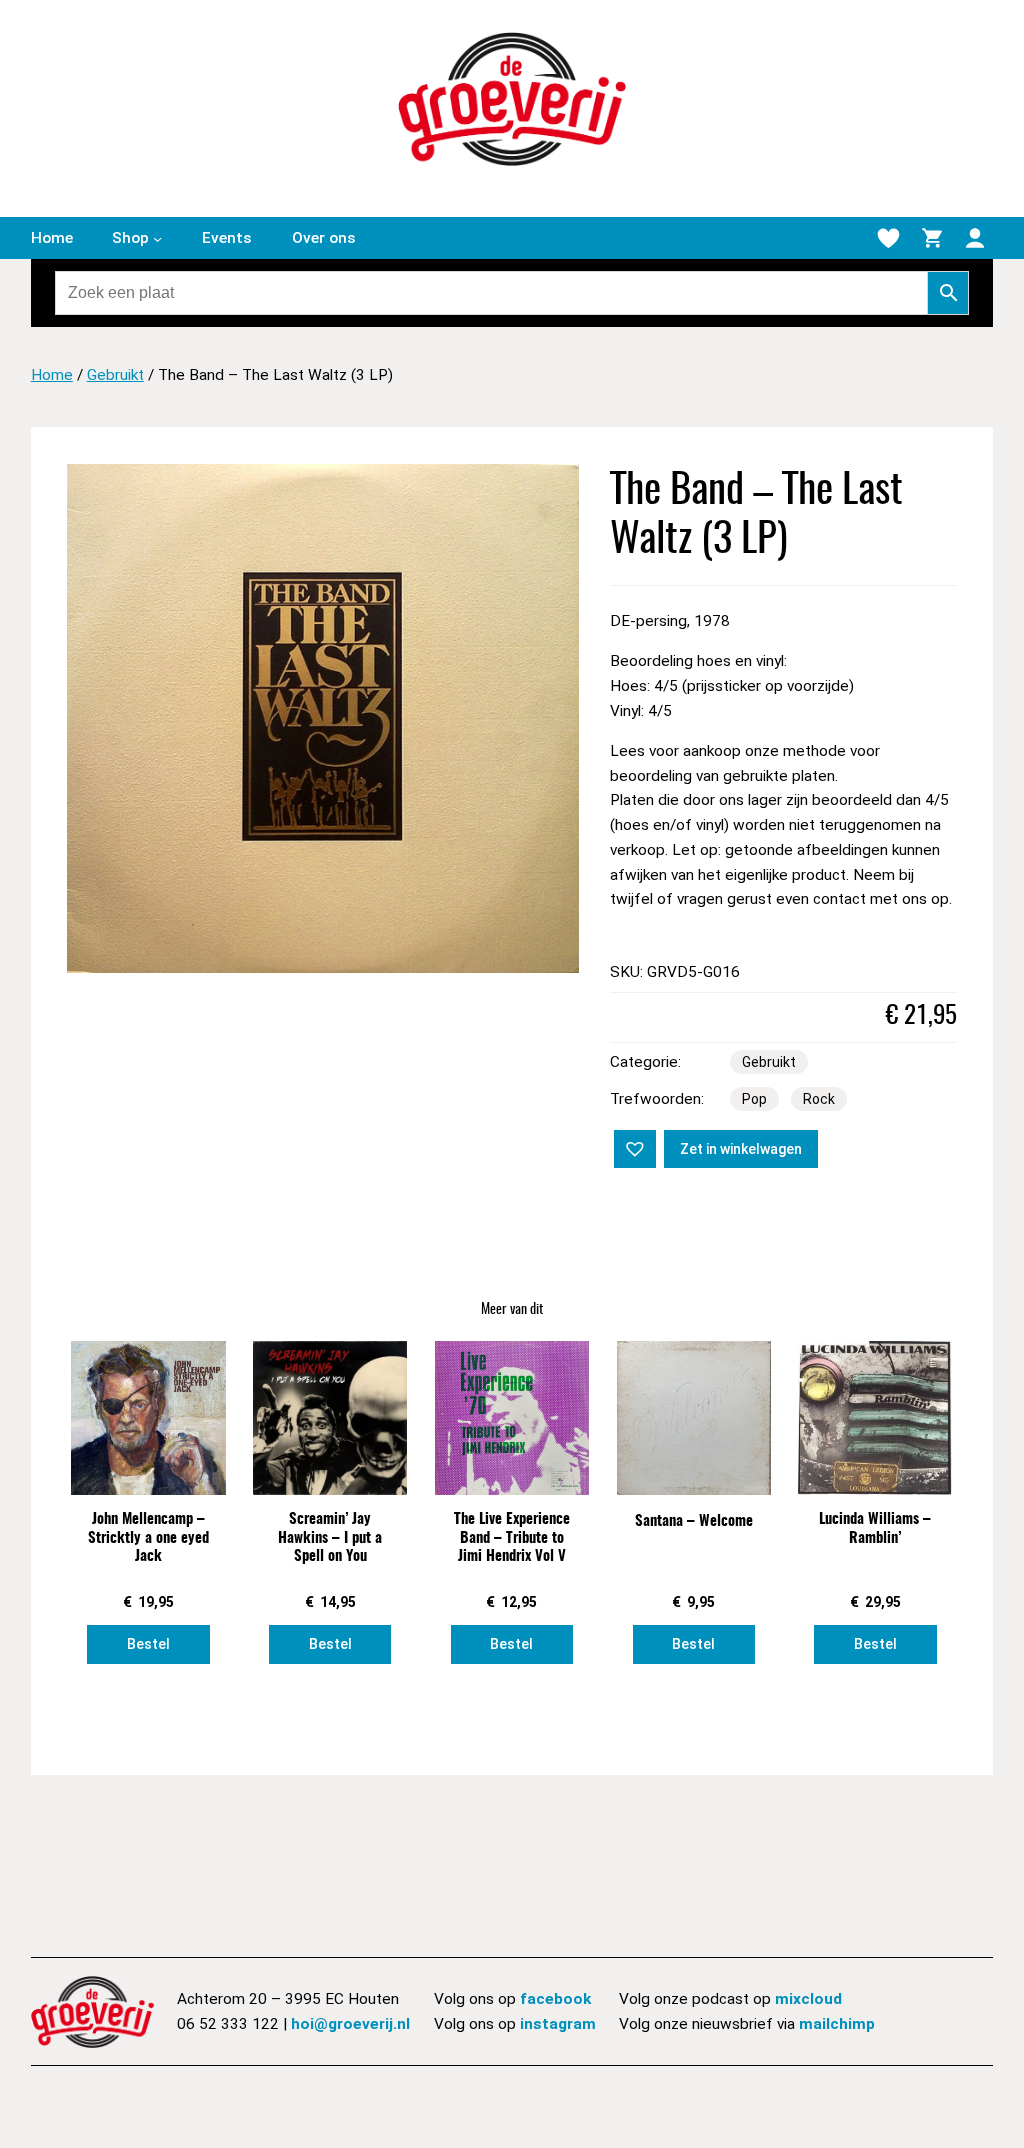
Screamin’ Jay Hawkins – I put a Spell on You (330, 1538)
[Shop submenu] (157, 238)
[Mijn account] (975, 238)
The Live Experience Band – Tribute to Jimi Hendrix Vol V (512, 1538)
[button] (633, 1147)
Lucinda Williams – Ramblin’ (875, 1529)
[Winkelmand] (932, 238)
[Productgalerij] (323, 719)
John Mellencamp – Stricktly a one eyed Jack (148, 1538)
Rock (819, 1099)
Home (52, 375)
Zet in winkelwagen (741, 1149)
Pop (754, 1099)
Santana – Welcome (694, 1521)
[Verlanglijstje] (888, 238)
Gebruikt (115, 375)
